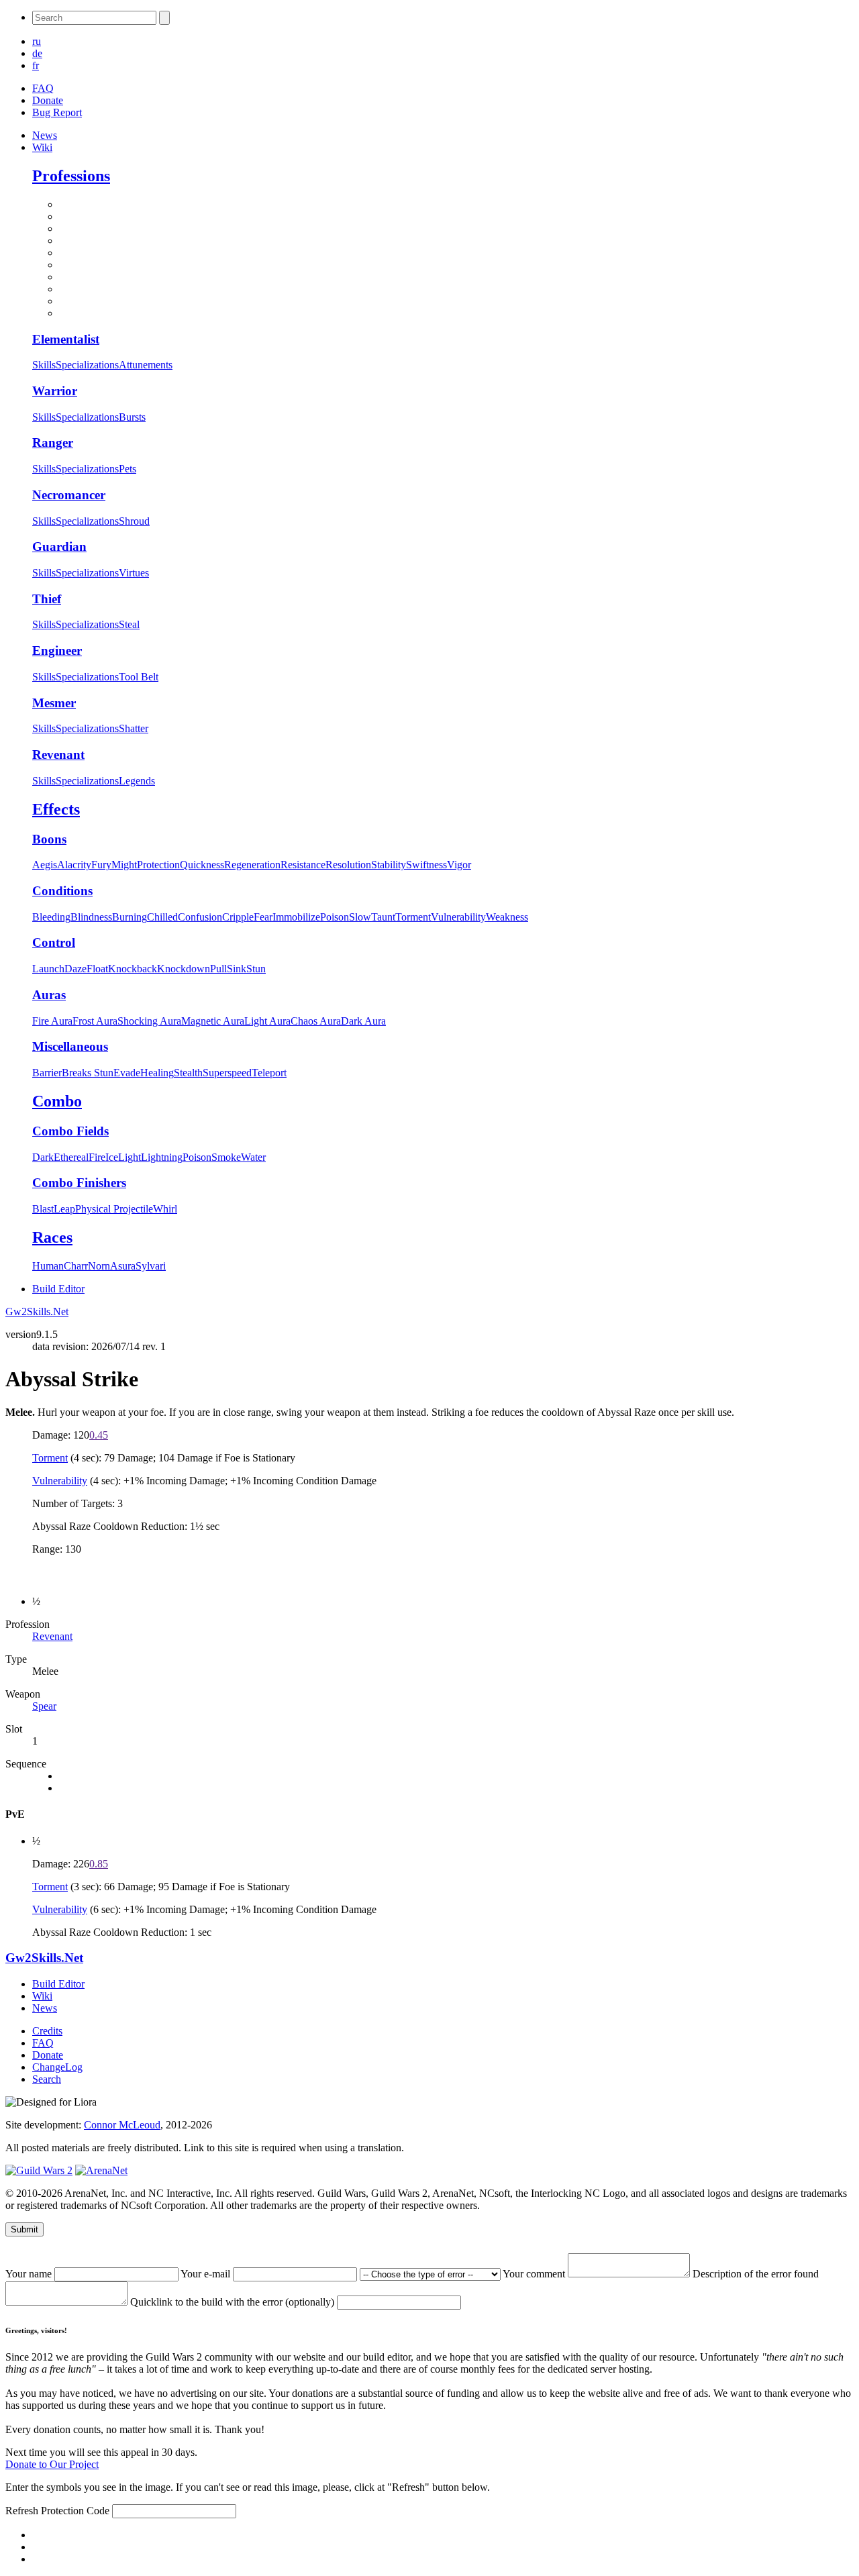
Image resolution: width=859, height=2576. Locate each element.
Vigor (459, 865)
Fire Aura (52, 1021)
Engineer (57, 651)
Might (124, 865)
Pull (218, 969)
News (45, 135)
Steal (129, 624)
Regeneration (252, 865)
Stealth (188, 1073)
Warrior (55, 391)
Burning (130, 917)
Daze (75, 969)
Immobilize (296, 917)
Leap (64, 1209)
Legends (137, 781)
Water (253, 1157)
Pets (128, 469)
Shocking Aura (149, 1021)
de (37, 53)
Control (54, 942)
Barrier (47, 1073)
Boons (49, 839)
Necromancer (69, 495)
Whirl (165, 1209)
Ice (112, 1157)
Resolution (348, 865)
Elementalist (66, 339)
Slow (360, 917)
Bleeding (51, 917)
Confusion (200, 917)
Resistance (303, 865)
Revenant (58, 755)
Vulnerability (458, 917)
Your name (30, 2274)
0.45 (99, 1435)
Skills (44, 365)
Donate (48, 100)
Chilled (162, 917)
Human (48, 1266)
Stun (256, 969)
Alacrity (74, 865)
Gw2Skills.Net (37, 1311)
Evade (127, 1073)
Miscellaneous (70, 1046)
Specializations (87, 365)
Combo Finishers (79, 1183)
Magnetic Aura (213, 1021)
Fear (263, 917)
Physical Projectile (114, 1209)
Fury (101, 865)
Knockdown (184, 969)
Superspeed (227, 1073)
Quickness (202, 865)
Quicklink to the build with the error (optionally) (234, 2302)
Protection (158, 865)
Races (52, 1237)
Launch (48, 969)
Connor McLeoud (122, 2125)
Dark (43, 1157)
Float (97, 969)
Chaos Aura (316, 1021)
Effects (56, 809)
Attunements (146, 365)
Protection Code (77, 2511)
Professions (71, 176)
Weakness (507, 917)
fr (36, 65)
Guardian (59, 547)
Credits (47, 2031)
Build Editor (58, 1289)
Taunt (383, 917)
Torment (413, 917)
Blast (43, 1209)
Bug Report (57, 112)
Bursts (132, 417)
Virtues (134, 573)
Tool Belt (139, 677)
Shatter (134, 728)
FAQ (43, 88)
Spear (44, 1706)
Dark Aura (363, 1021)
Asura (123, 1266)
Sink (237, 969)
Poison (335, 917)
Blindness (91, 917)
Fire (97, 1157)
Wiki (42, 147)
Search (47, 2079)
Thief (47, 599)
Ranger (53, 443)
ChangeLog (57, 2067)
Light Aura (267, 1021)
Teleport (269, 1073)
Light (130, 1157)
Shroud (134, 521)
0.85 (99, 1864)
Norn (99, 1266)
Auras (49, 995)
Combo (57, 1101)
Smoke (226, 1157)
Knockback (133, 969)
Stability (389, 865)
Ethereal (71, 1157)
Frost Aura (95, 1021)
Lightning (162, 1157)
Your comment (535, 2274)
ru (37, 41)
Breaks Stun (88, 1073)
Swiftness (426, 865)
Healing (157, 1073)
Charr (76, 1266)
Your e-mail (207, 2274)
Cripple (238, 917)
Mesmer (54, 703)
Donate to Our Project (52, 2464)
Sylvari (151, 1266)
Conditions (62, 891)
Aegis (45, 865)
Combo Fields (70, 1131)
